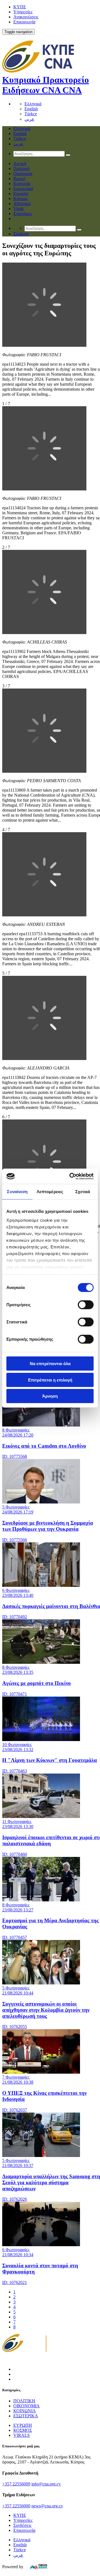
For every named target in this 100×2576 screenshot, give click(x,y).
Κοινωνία (22, 184)
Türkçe (31, 114)
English (31, 109)
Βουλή (19, 179)
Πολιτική (21, 169)
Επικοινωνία (24, 22)
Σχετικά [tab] (83, 1192)
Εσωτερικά (23, 189)
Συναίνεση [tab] (17, 1192)
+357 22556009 (16, 2484)
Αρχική (20, 164)
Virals (18, 209)
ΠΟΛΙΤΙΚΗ (24, 2401)
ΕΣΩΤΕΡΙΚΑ (26, 2416)
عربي (29, 119)
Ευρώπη (21, 194)
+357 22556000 (16, 2506)
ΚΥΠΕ (20, 7)
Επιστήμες (23, 214)
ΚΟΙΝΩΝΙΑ (25, 2411)
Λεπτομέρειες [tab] (50, 1192)
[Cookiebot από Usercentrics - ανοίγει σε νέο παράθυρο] (71, 1176)
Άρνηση (50, 1396)
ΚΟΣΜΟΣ (23, 2430)
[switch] (86, 1305)
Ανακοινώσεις (26, 17)
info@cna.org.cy (46, 2484)
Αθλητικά (22, 204)
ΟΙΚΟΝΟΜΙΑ (27, 2406)
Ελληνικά (33, 104)
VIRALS (22, 2435)
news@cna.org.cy (47, 2506)
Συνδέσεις (22, 2525)
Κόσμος (21, 199)
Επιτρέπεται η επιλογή (50, 1380)
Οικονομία (23, 174)
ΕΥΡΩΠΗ (23, 2425)
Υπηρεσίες (23, 12)
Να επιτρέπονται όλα (50, 1364)
